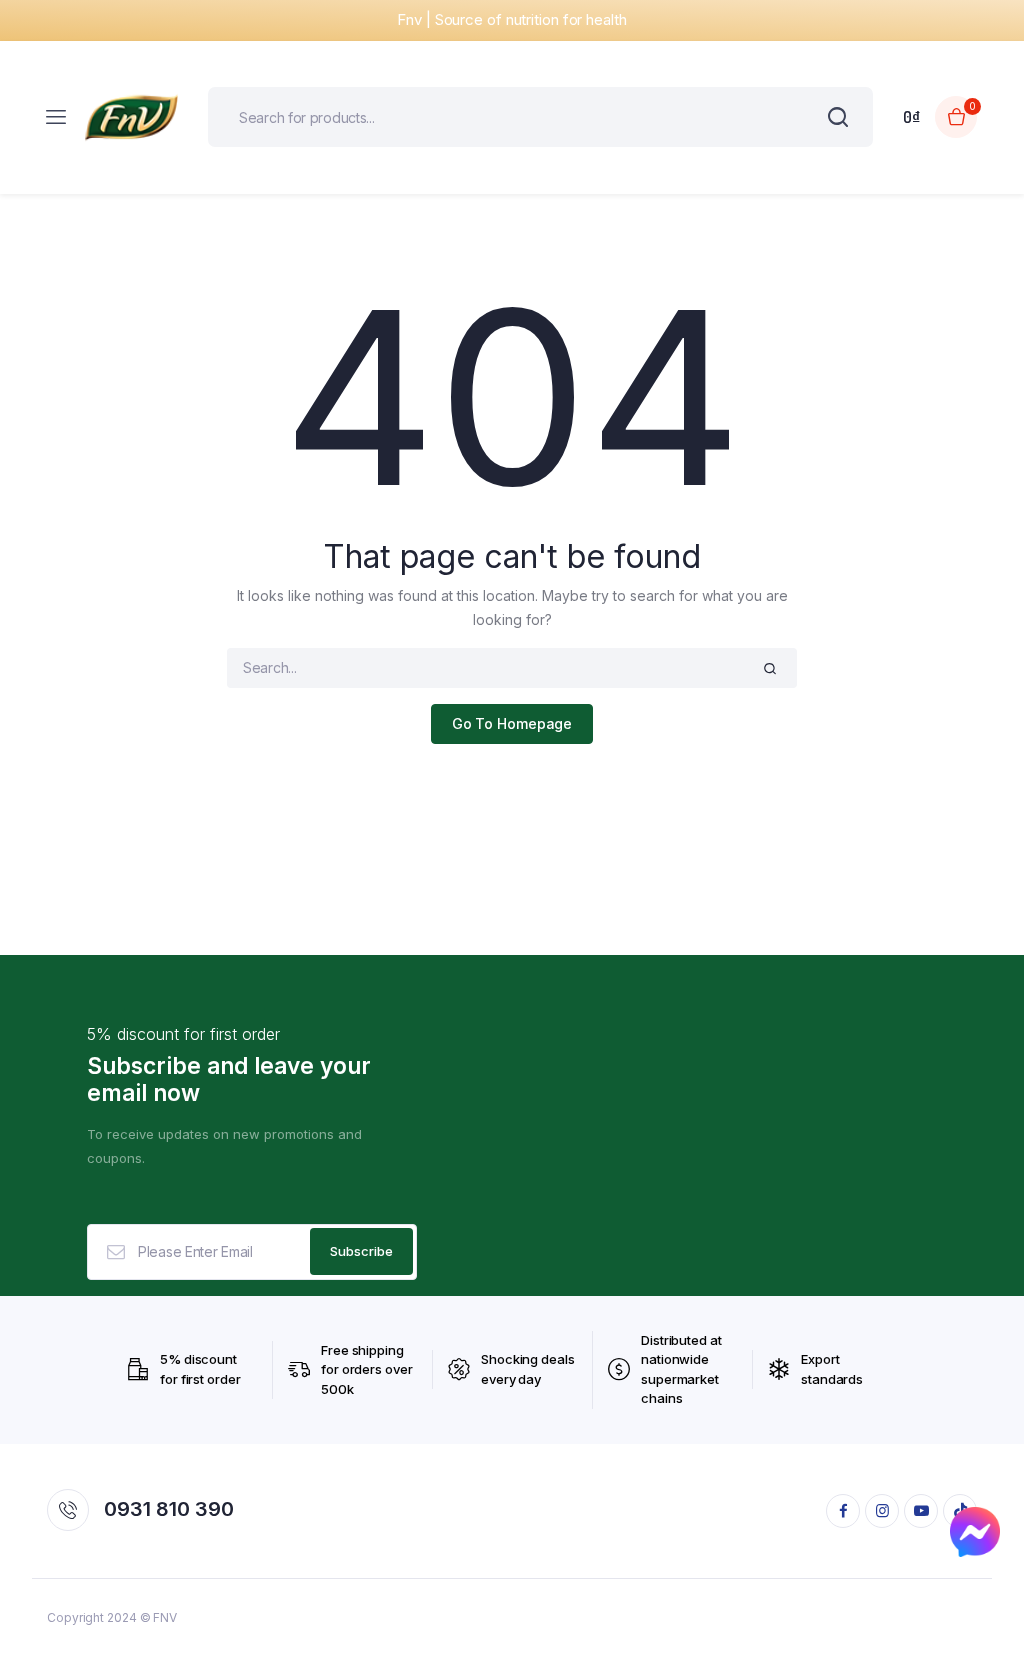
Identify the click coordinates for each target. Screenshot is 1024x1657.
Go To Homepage (512, 723)
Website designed (60, 827)
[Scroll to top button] (992, 1577)
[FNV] (131, 117)
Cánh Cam (179, 827)
